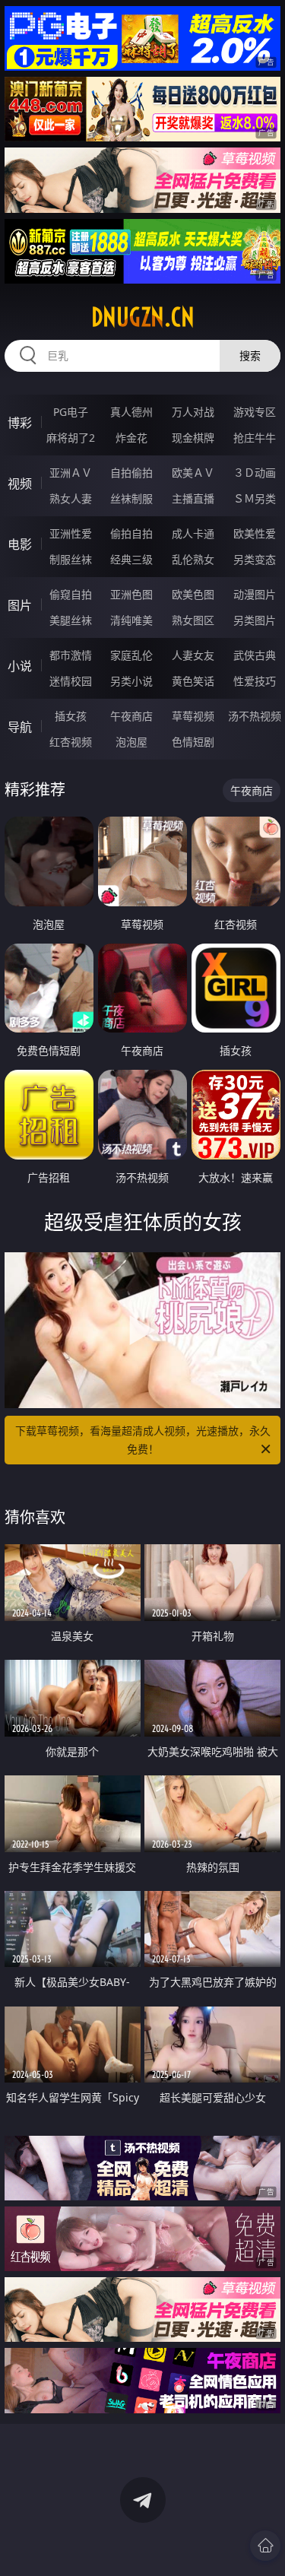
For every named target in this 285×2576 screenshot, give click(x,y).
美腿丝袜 (71, 620)
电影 (20, 544)
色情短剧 (193, 742)
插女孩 (71, 716)
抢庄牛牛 (255, 438)
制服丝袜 (71, 559)
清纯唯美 (131, 620)
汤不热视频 (255, 716)
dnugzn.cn (143, 317)
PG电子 (71, 412)
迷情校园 (71, 681)
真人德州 (131, 412)
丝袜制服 (131, 498)
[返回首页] (265, 2546)
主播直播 (193, 498)
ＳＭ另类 (255, 498)
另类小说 (131, 681)
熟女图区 (193, 620)
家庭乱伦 (131, 655)
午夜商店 (131, 716)
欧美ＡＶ (193, 473)
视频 (20, 484)
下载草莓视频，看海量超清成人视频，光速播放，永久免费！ (143, 1440)
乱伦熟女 (193, 559)
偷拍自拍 (131, 533)
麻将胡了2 (71, 438)
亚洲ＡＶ (71, 473)
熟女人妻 (71, 498)
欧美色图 (193, 594)
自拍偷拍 (131, 473)
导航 (20, 727)
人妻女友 (193, 655)
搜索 (250, 355)
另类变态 (255, 559)
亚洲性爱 (71, 533)
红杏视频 (71, 742)
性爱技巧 (255, 681)
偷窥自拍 (71, 594)
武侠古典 (255, 655)
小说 (20, 666)
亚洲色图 (131, 594)
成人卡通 (193, 533)
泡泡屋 (131, 742)
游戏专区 (255, 412)
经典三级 (131, 559)
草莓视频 (193, 716)
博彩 (20, 423)
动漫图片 (255, 594)
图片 (20, 605)
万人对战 (193, 412)
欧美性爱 (255, 533)
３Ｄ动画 (255, 473)
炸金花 (131, 438)
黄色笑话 (193, 681)
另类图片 (255, 620)
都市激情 (71, 655)
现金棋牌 (193, 438)
